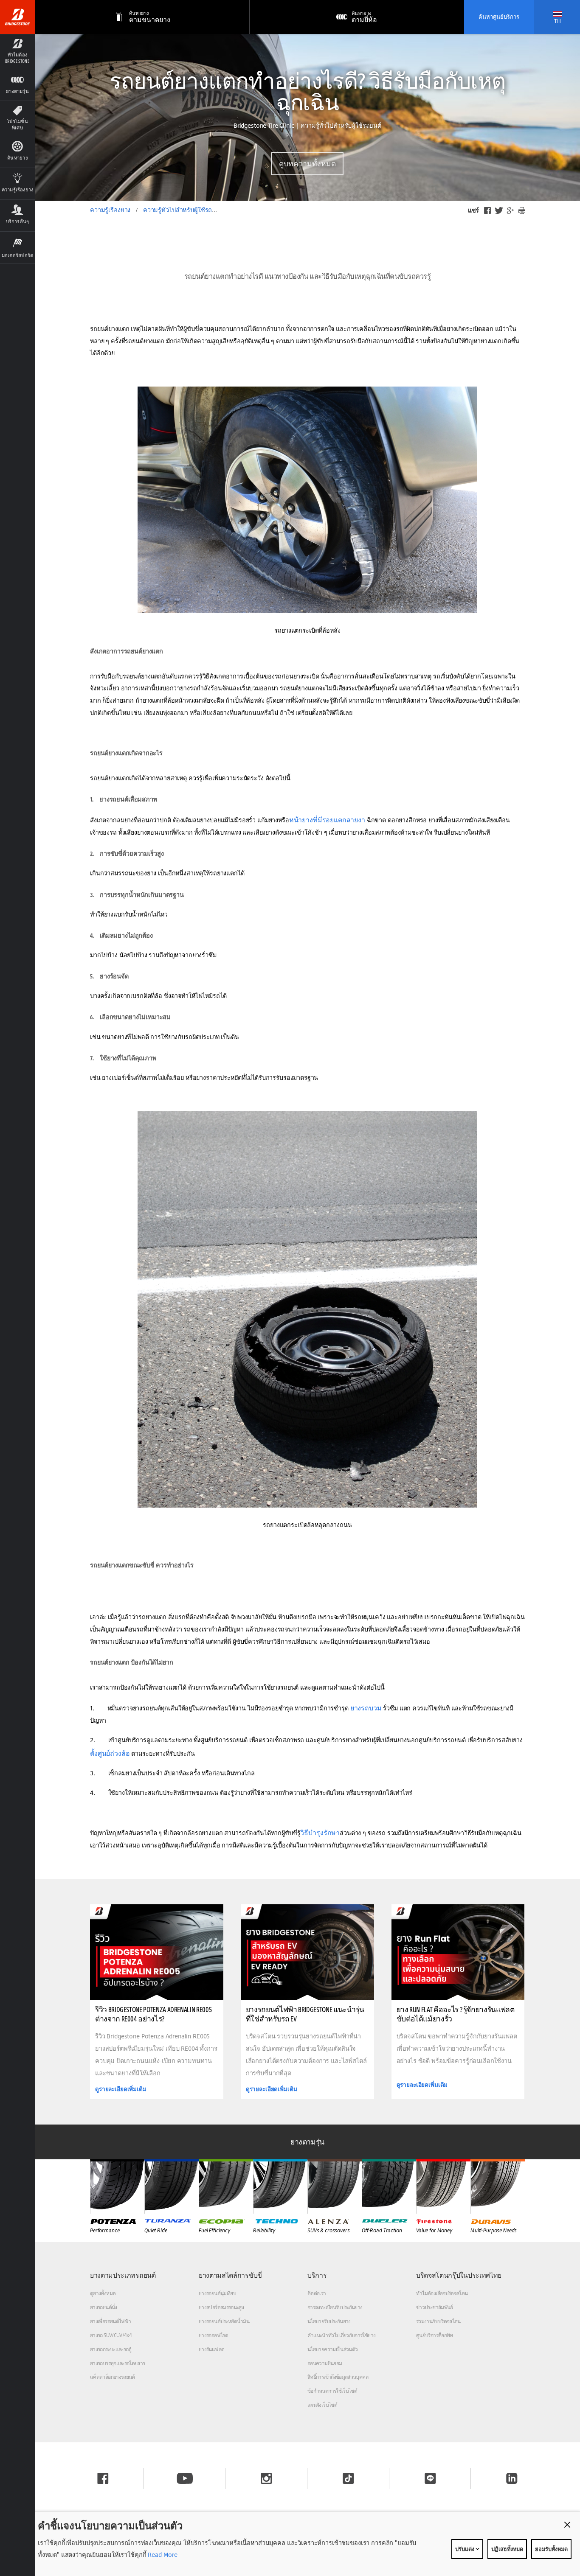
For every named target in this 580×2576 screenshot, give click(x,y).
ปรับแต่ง (465, 2549)
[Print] (522, 210)
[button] (17, 51)
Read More (162, 2555)
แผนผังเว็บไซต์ (322, 2405)
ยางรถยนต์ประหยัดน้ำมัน (224, 2321)
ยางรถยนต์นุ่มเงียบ (217, 2293)
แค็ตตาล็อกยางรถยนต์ (113, 2377)
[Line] (430, 2478)
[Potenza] (117, 2186)
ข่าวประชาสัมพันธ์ (435, 2307)
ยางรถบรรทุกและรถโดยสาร (118, 2363)
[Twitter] (499, 210)
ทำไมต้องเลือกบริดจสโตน (442, 2293)
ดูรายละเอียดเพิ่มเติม (121, 2089)
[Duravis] (498, 2186)
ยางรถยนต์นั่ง (104, 2307)
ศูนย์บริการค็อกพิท (435, 2335)
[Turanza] (172, 2186)
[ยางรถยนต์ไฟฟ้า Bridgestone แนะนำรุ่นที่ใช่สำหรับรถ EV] (307, 1952)
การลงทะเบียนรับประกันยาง (335, 2307)
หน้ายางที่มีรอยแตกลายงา (327, 820)
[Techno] (280, 2186)
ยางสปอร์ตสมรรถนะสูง (221, 2307)
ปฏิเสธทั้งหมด (507, 2549)
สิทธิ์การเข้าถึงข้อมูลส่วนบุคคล (338, 2377)
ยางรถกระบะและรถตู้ (111, 2349)
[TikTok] (348, 2478)
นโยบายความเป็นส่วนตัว (332, 2349)
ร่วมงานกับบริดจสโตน (438, 2321)
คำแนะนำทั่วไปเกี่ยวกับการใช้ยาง (341, 2335)
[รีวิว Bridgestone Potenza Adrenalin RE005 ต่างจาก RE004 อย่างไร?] (157, 1952)
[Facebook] (487, 210)
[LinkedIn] (512, 2478)
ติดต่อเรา (317, 2293)
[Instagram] (266, 2478)
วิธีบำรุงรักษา (320, 1833)
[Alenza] (335, 2186)
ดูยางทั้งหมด (103, 2293)
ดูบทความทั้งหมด (307, 164)
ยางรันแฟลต (211, 2349)
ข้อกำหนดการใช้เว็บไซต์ (332, 2391)
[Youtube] (185, 2478)
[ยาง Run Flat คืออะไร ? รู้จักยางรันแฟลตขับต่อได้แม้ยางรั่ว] (458, 1952)
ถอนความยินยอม (325, 2363)
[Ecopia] (226, 2186)
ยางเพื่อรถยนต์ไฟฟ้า (110, 2321)
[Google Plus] (510, 210)
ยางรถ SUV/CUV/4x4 (111, 2335)
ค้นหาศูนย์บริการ (499, 17)
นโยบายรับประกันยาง (329, 2321)
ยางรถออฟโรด (213, 2335)
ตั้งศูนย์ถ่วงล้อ (110, 1753)
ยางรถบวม (366, 1708)
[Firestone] (443, 2186)
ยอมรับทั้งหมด (551, 2549)
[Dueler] (389, 2186)
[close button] (567, 2525)
